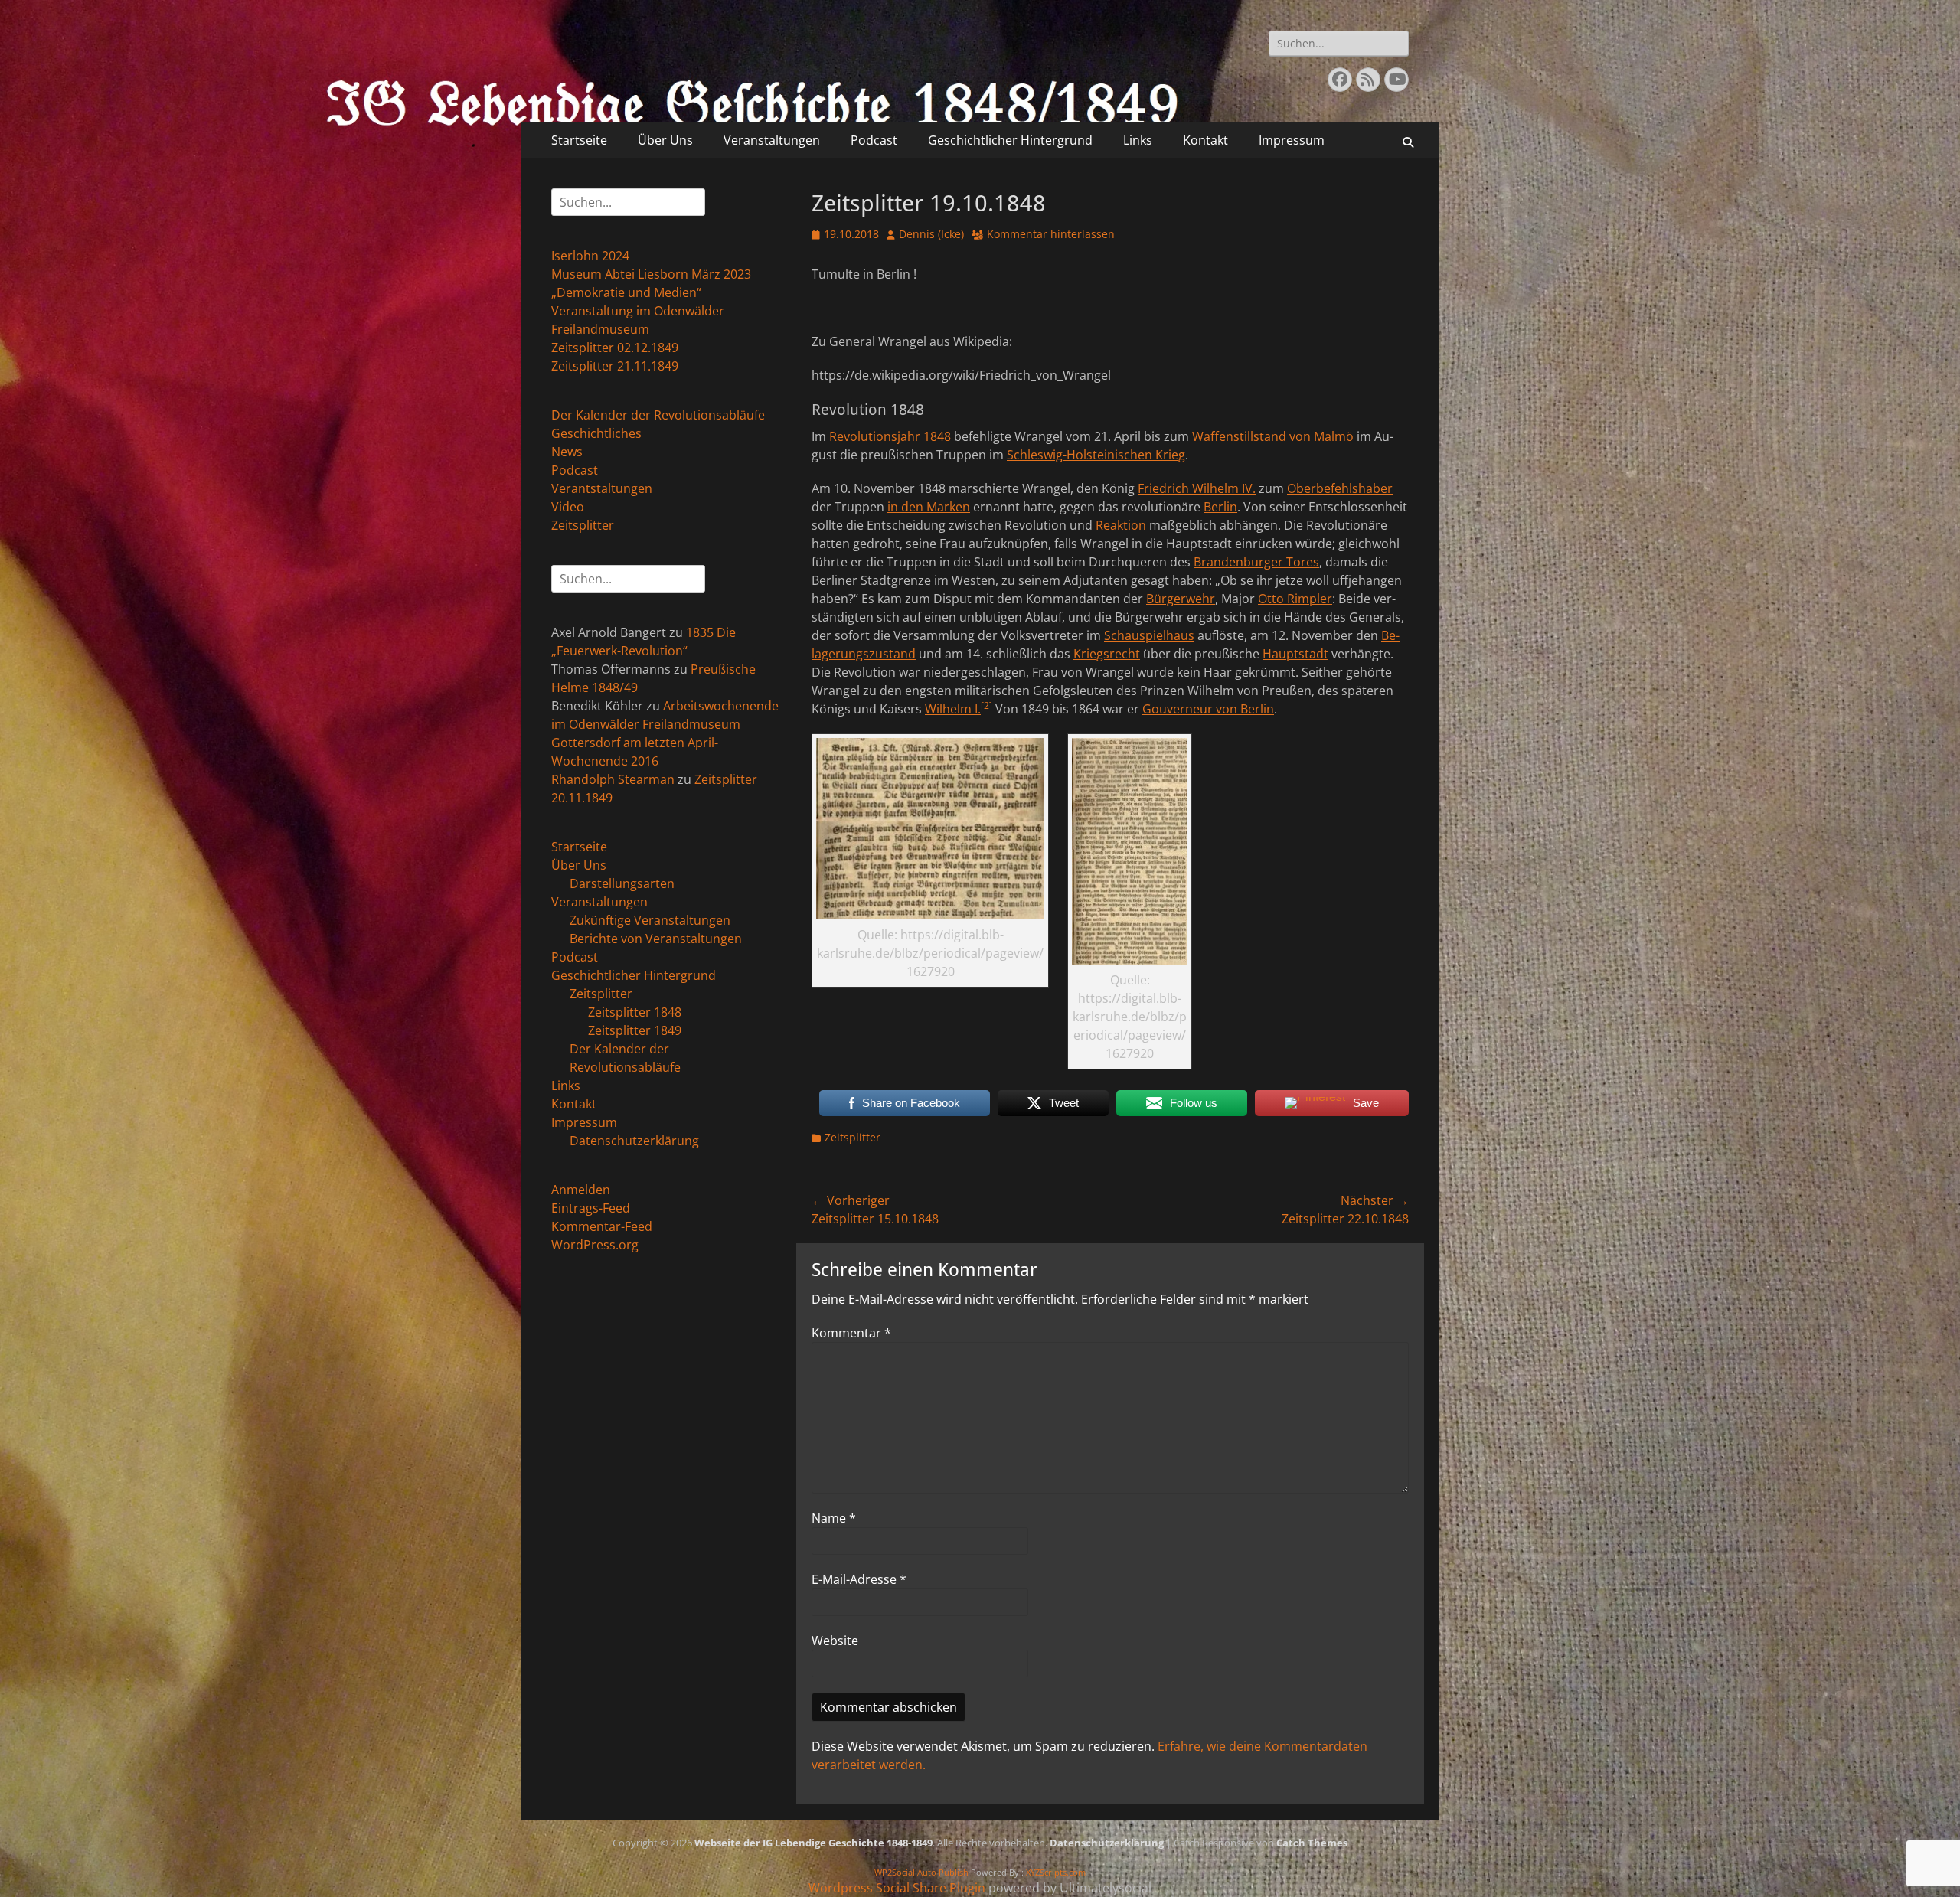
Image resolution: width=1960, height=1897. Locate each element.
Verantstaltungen (602, 488)
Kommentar (851, 1333)
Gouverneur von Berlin (1208, 709)
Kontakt (1205, 140)
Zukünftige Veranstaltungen (650, 920)
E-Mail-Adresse (859, 1579)
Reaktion (1121, 525)
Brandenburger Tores (1256, 562)
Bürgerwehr (1181, 599)
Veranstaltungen (772, 140)
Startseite (579, 140)
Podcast (874, 140)
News (567, 452)
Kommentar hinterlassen (1051, 234)
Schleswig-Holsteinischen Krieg (1096, 455)
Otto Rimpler (1295, 599)
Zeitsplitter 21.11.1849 (615, 366)
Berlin (1220, 507)
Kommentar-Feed (602, 1226)
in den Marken (929, 507)
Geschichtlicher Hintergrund (1010, 140)
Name (834, 1518)
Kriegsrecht (1107, 654)
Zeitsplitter (853, 1137)
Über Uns (665, 140)
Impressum (1292, 140)
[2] (987, 705)
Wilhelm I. (953, 709)
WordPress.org (595, 1245)
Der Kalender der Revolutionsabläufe (658, 415)
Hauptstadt (1295, 654)
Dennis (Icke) (931, 234)
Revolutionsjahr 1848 (890, 436)
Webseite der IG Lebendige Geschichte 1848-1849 (813, 1843)
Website (835, 1641)
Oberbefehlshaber (1340, 488)
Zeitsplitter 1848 (635, 1012)
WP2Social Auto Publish (921, 1872)
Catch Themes (1312, 1843)
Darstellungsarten (622, 883)
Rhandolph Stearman (613, 779)
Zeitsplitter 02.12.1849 (615, 348)
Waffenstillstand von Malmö (1273, 436)
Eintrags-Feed (591, 1208)
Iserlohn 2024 (590, 256)
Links (1138, 140)
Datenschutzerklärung (634, 1141)
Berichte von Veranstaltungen (656, 939)
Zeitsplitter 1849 (635, 1030)
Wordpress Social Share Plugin (898, 1888)
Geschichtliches (596, 433)
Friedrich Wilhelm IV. (1197, 488)
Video (568, 507)
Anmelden (581, 1190)
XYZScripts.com (1056, 1872)
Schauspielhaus (1149, 635)
